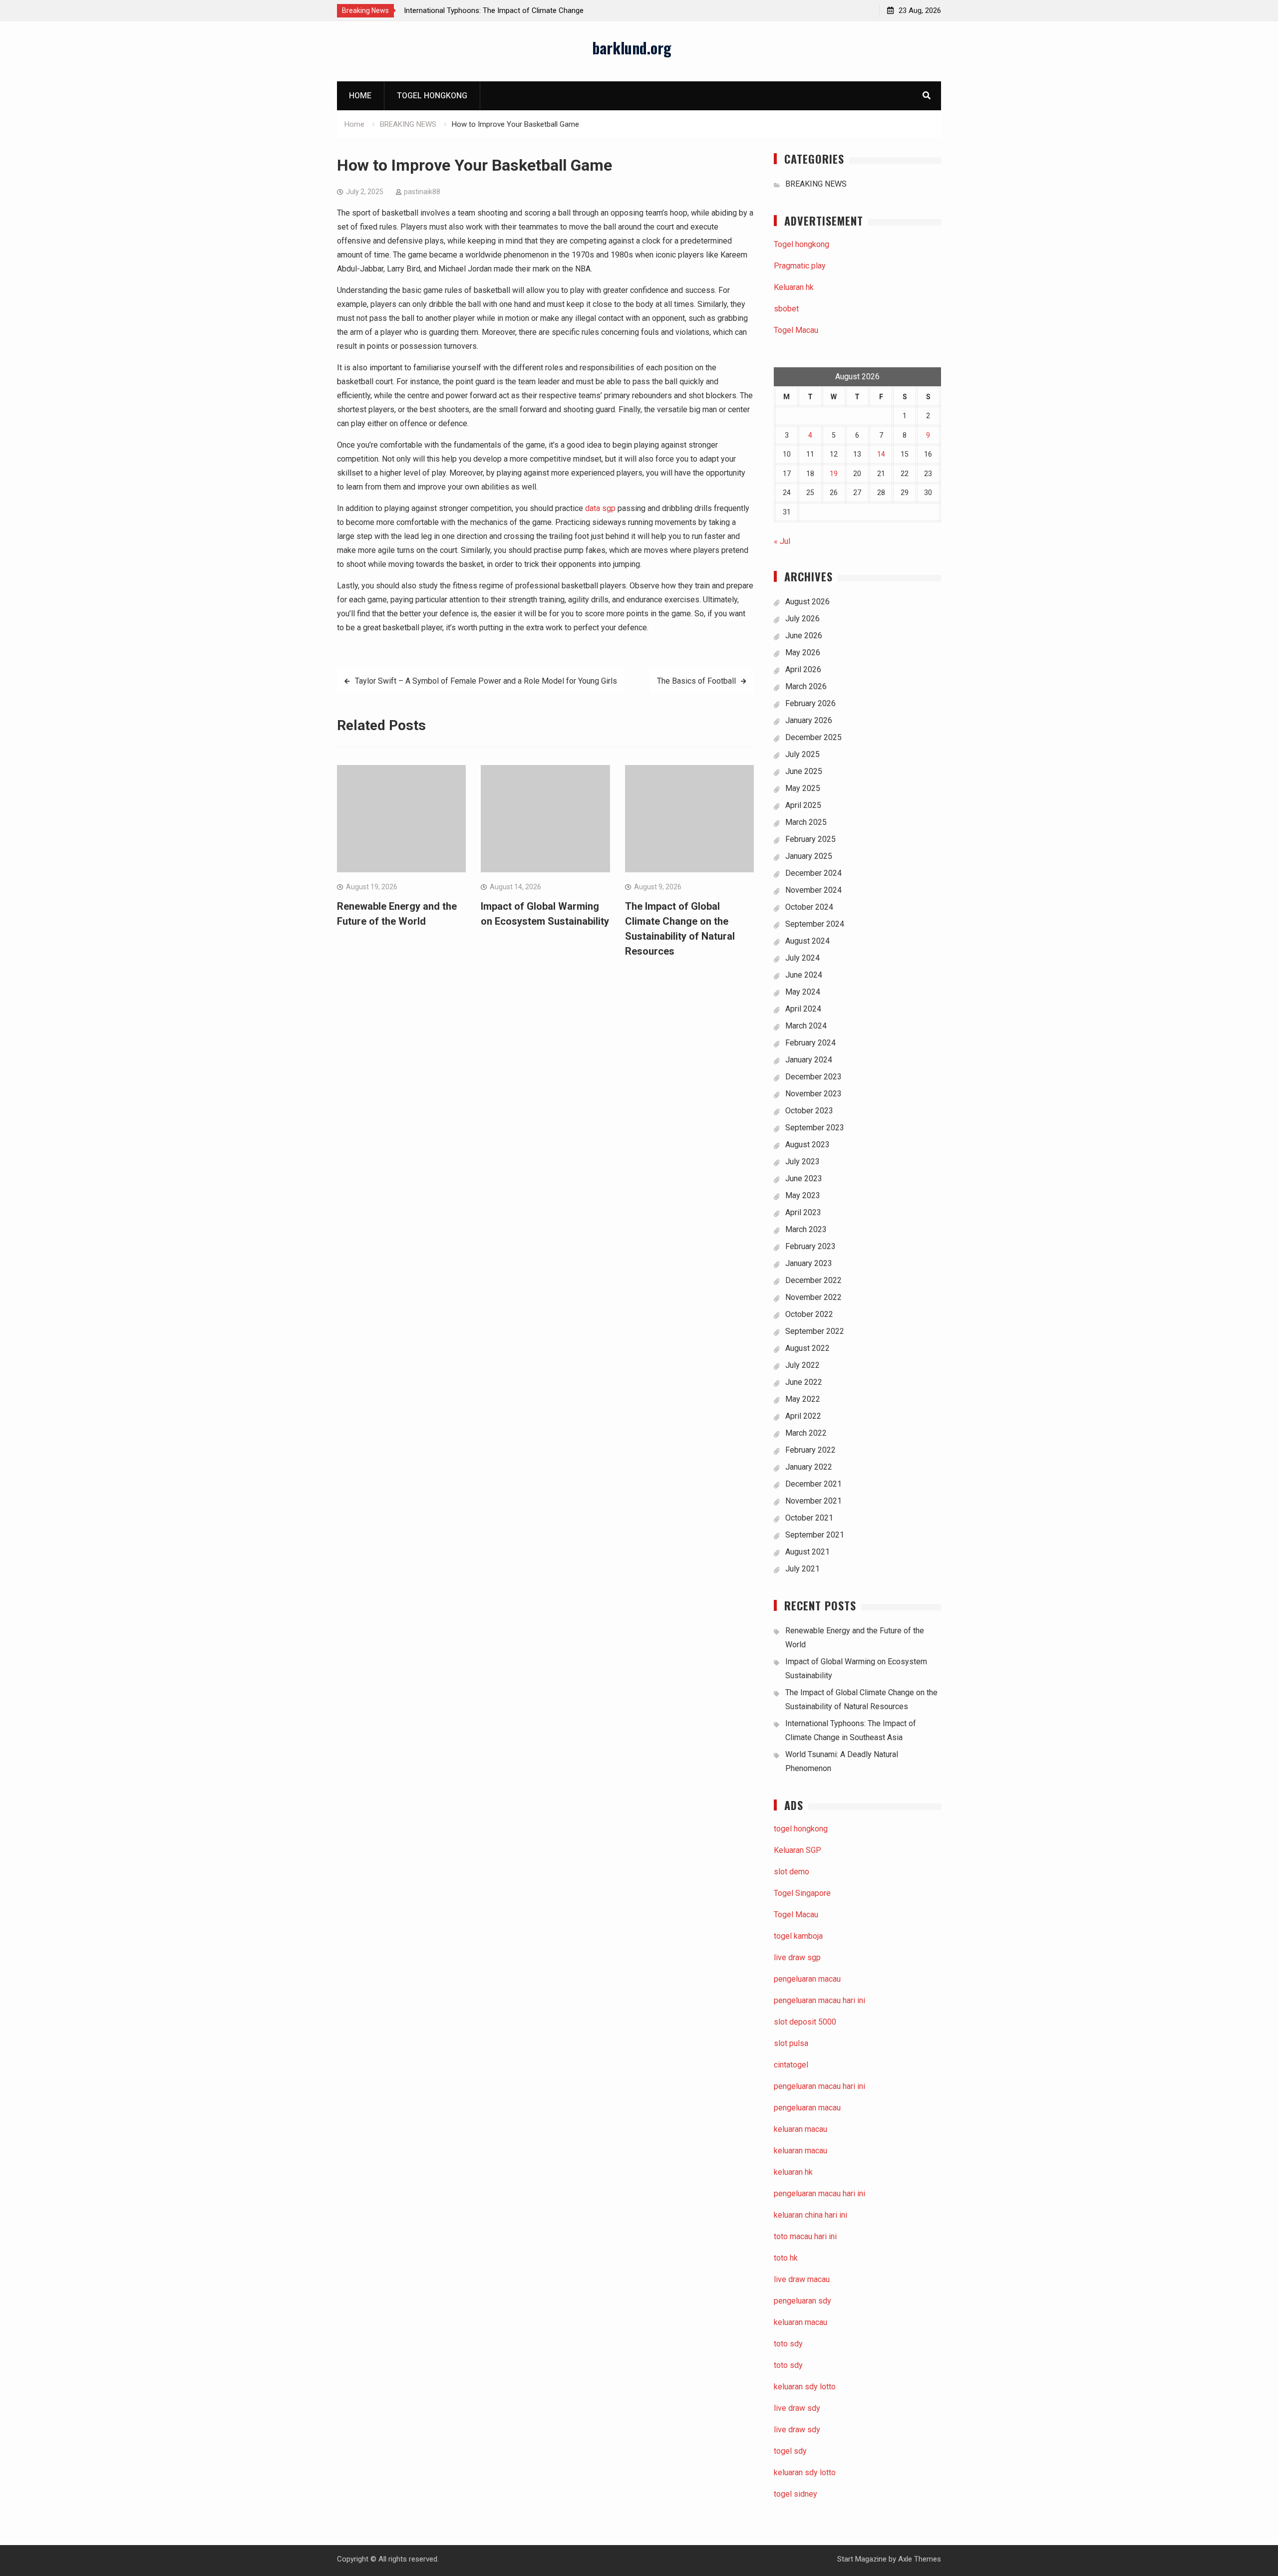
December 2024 (813, 873)
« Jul (782, 541)
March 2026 (806, 686)
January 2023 (809, 1263)
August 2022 (807, 1348)
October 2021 (809, 1518)
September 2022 (815, 1331)
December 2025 (813, 737)
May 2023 (803, 1195)
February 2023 (810, 1246)
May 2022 (803, 1399)
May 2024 (803, 992)
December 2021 (813, 1484)
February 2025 (810, 839)
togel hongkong (801, 1829)
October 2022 (809, 1314)
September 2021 (815, 1535)
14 (881, 454)
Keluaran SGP (798, 1850)
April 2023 (803, 1212)
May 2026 (803, 652)
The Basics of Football (696, 681)
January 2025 (809, 856)
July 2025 (802, 754)
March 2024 (806, 1026)
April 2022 (803, 1416)
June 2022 (804, 1382)
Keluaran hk (794, 287)
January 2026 (809, 720)
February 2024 (810, 1043)
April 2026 (803, 669)
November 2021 (813, 1501)
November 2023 (813, 1094)
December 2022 (813, 1280)
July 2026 (802, 619)
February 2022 (810, 1450)
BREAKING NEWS (816, 184)
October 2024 (809, 907)
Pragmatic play (800, 266)
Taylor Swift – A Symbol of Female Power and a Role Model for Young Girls (486, 681)
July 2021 (802, 1569)
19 (834, 474)
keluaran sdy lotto (805, 2472)
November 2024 (813, 890)
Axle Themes (920, 2559)
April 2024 (803, 1009)
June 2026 (804, 636)
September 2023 (815, 1128)
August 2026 (807, 602)
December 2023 (813, 1077)
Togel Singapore (802, 1893)
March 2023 (806, 1229)
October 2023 (809, 1111)
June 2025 (804, 771)
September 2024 (815, 924)
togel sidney (796, 2494)
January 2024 (809, 1060)
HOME (360, 96)
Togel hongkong (432, 96)
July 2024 (802, 958)
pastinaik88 (422, 192)
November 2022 (813, 1297)
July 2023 (802, 1161)
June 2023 (804, 1178)
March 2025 (806, 822)
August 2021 (807, 1552)
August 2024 (807, 941)
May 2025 (803, 788)
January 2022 (809, 1467)
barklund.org (632, 48)
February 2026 (810, 703)
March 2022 (806, 1433)
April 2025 (803, 805)
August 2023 (807, 1145)
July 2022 (802, 1365)
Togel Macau (796, 330)
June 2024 (804, 975)
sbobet (786, 309)
